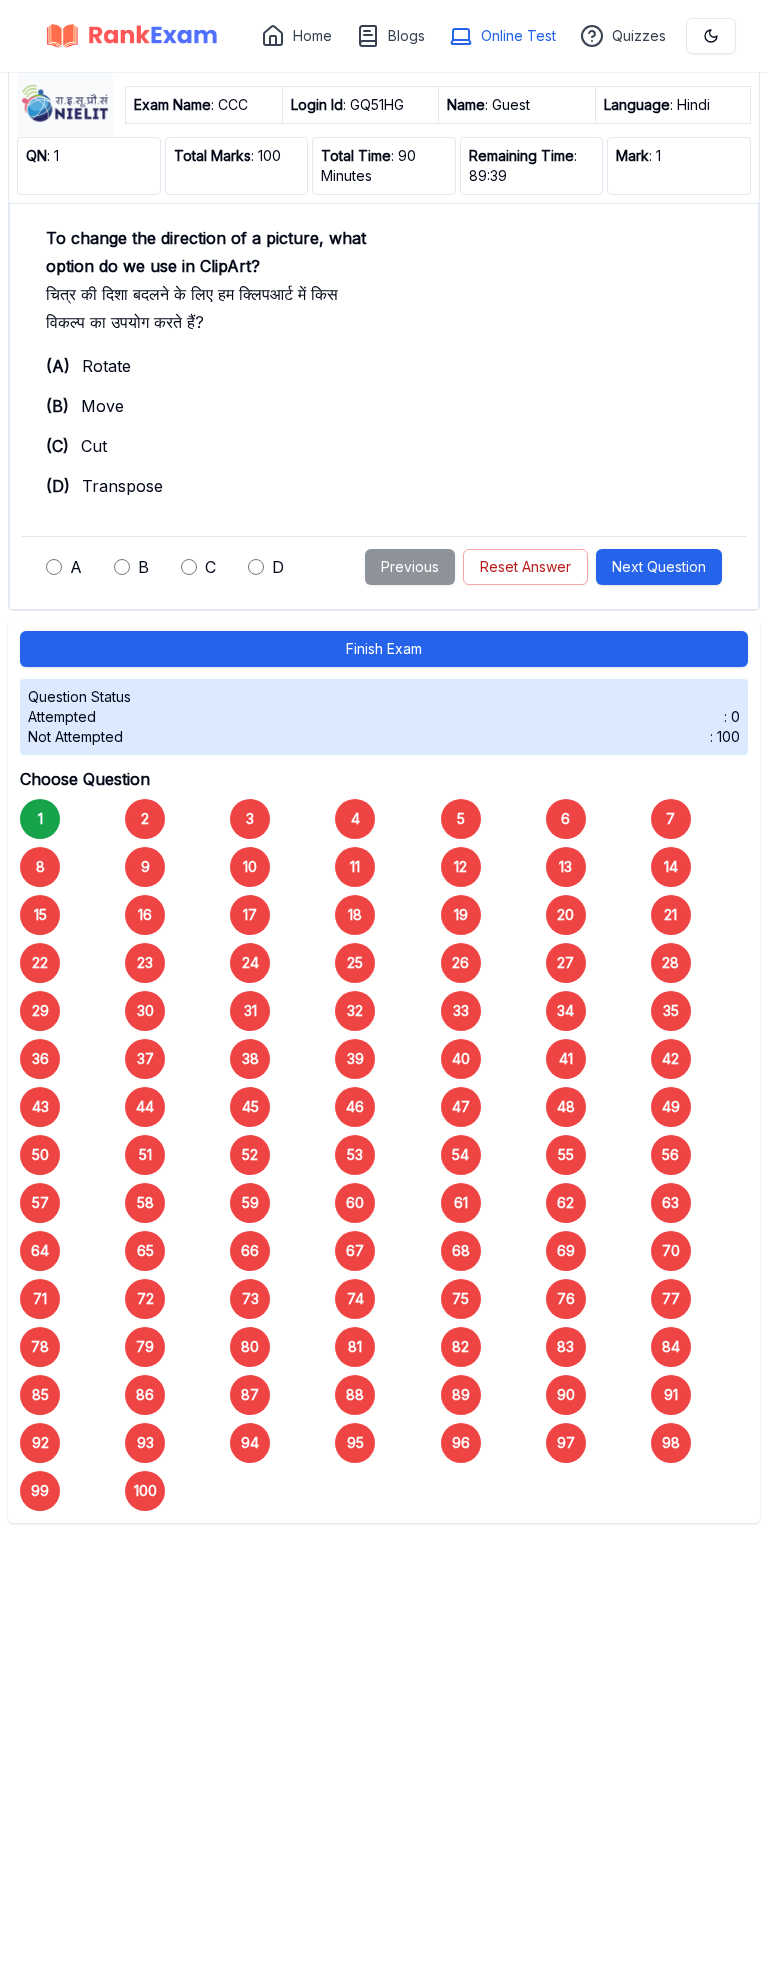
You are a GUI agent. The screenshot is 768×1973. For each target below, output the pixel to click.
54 (460, 1154)
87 (250, 1394)
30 (145, 1010)
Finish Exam (384, 648)
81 (355, 1346)
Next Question (659, 566)
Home (312, 35)
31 (250, 1010)
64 (40, 1250)
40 (461, 1058)
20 (565, 914)
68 (461, 1250)
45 (250, 1106)
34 (565, 1010)
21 (670, 914)
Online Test (518, 35)
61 (461, 1202)
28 (670, 962)
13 (565, 866)
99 (40, 1490)
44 (145, 1106)
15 (40, 914)
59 (250, 1202)
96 (461, 1442)
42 (670, 1058)
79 (145, 1346)
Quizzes (639, 35)
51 (145, 1154)
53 (355, 1154)
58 (145, 1202)
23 (145, 962)
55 (566, 1154)
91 (671, 1394)
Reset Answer (525, 566)
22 (40, 962)
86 (145, 1394)
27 (565, 962)
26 (460, 962)
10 (250, 866)
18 (355, 914)
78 (40, 1346)
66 (250, 1250)
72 (145, 1298)
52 (250, 1154)
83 (565, 1346)
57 (40, 1202)
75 (460, 1298)
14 (671, 866)
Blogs (406, 35)
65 (145, 1250)
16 (145, 914)
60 (355, 1202)
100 (145, 1490)
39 (355, 1058)
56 (670, 1154)
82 (460, 1346)
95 (355, 1442)
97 (566, 1442)
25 (355, 962)
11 (355, 866)
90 (566, 1394)
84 (671, 1346)
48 (566, 1106)
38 (250, 1058)
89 (461, 1394)
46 (355, 1106)
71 (40, 1298)
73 (250, 1298)
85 (40, 1394)
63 (670, 1202)
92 (40, 1442)
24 (250, 962)
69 (566, 1250)
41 (566, 1058)
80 (250, 1346)
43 (40, 1106)
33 (461, 1010)
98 (671, 1442)
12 (460, 866)
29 (40, 1010)
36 (40, 1058)
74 (355, 1298)
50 (40, 1154)
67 (355, 1250)
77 (671, 1298)
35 (671, 1010)
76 (566, 1298)
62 (565, 1202)
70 (671, 1250)
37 (145, 1058)
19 (461, 914)
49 (671, 1106)
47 (461, 1106)
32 (355, 1010)
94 (250, 1442)
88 (355, 1394)
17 (250, 914)
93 (145, 1442)
